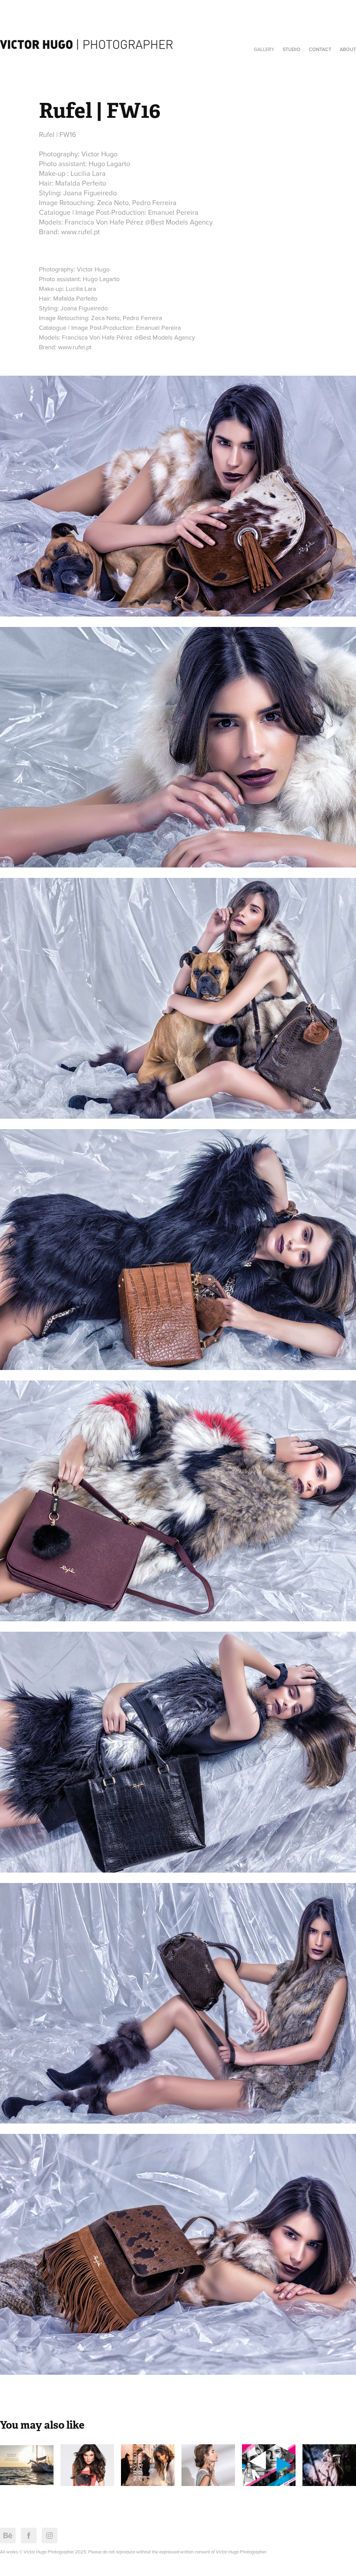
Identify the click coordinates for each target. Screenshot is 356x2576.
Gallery (264, 49)
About (348, 49)
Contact (320, 49)
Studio (292, 49)
